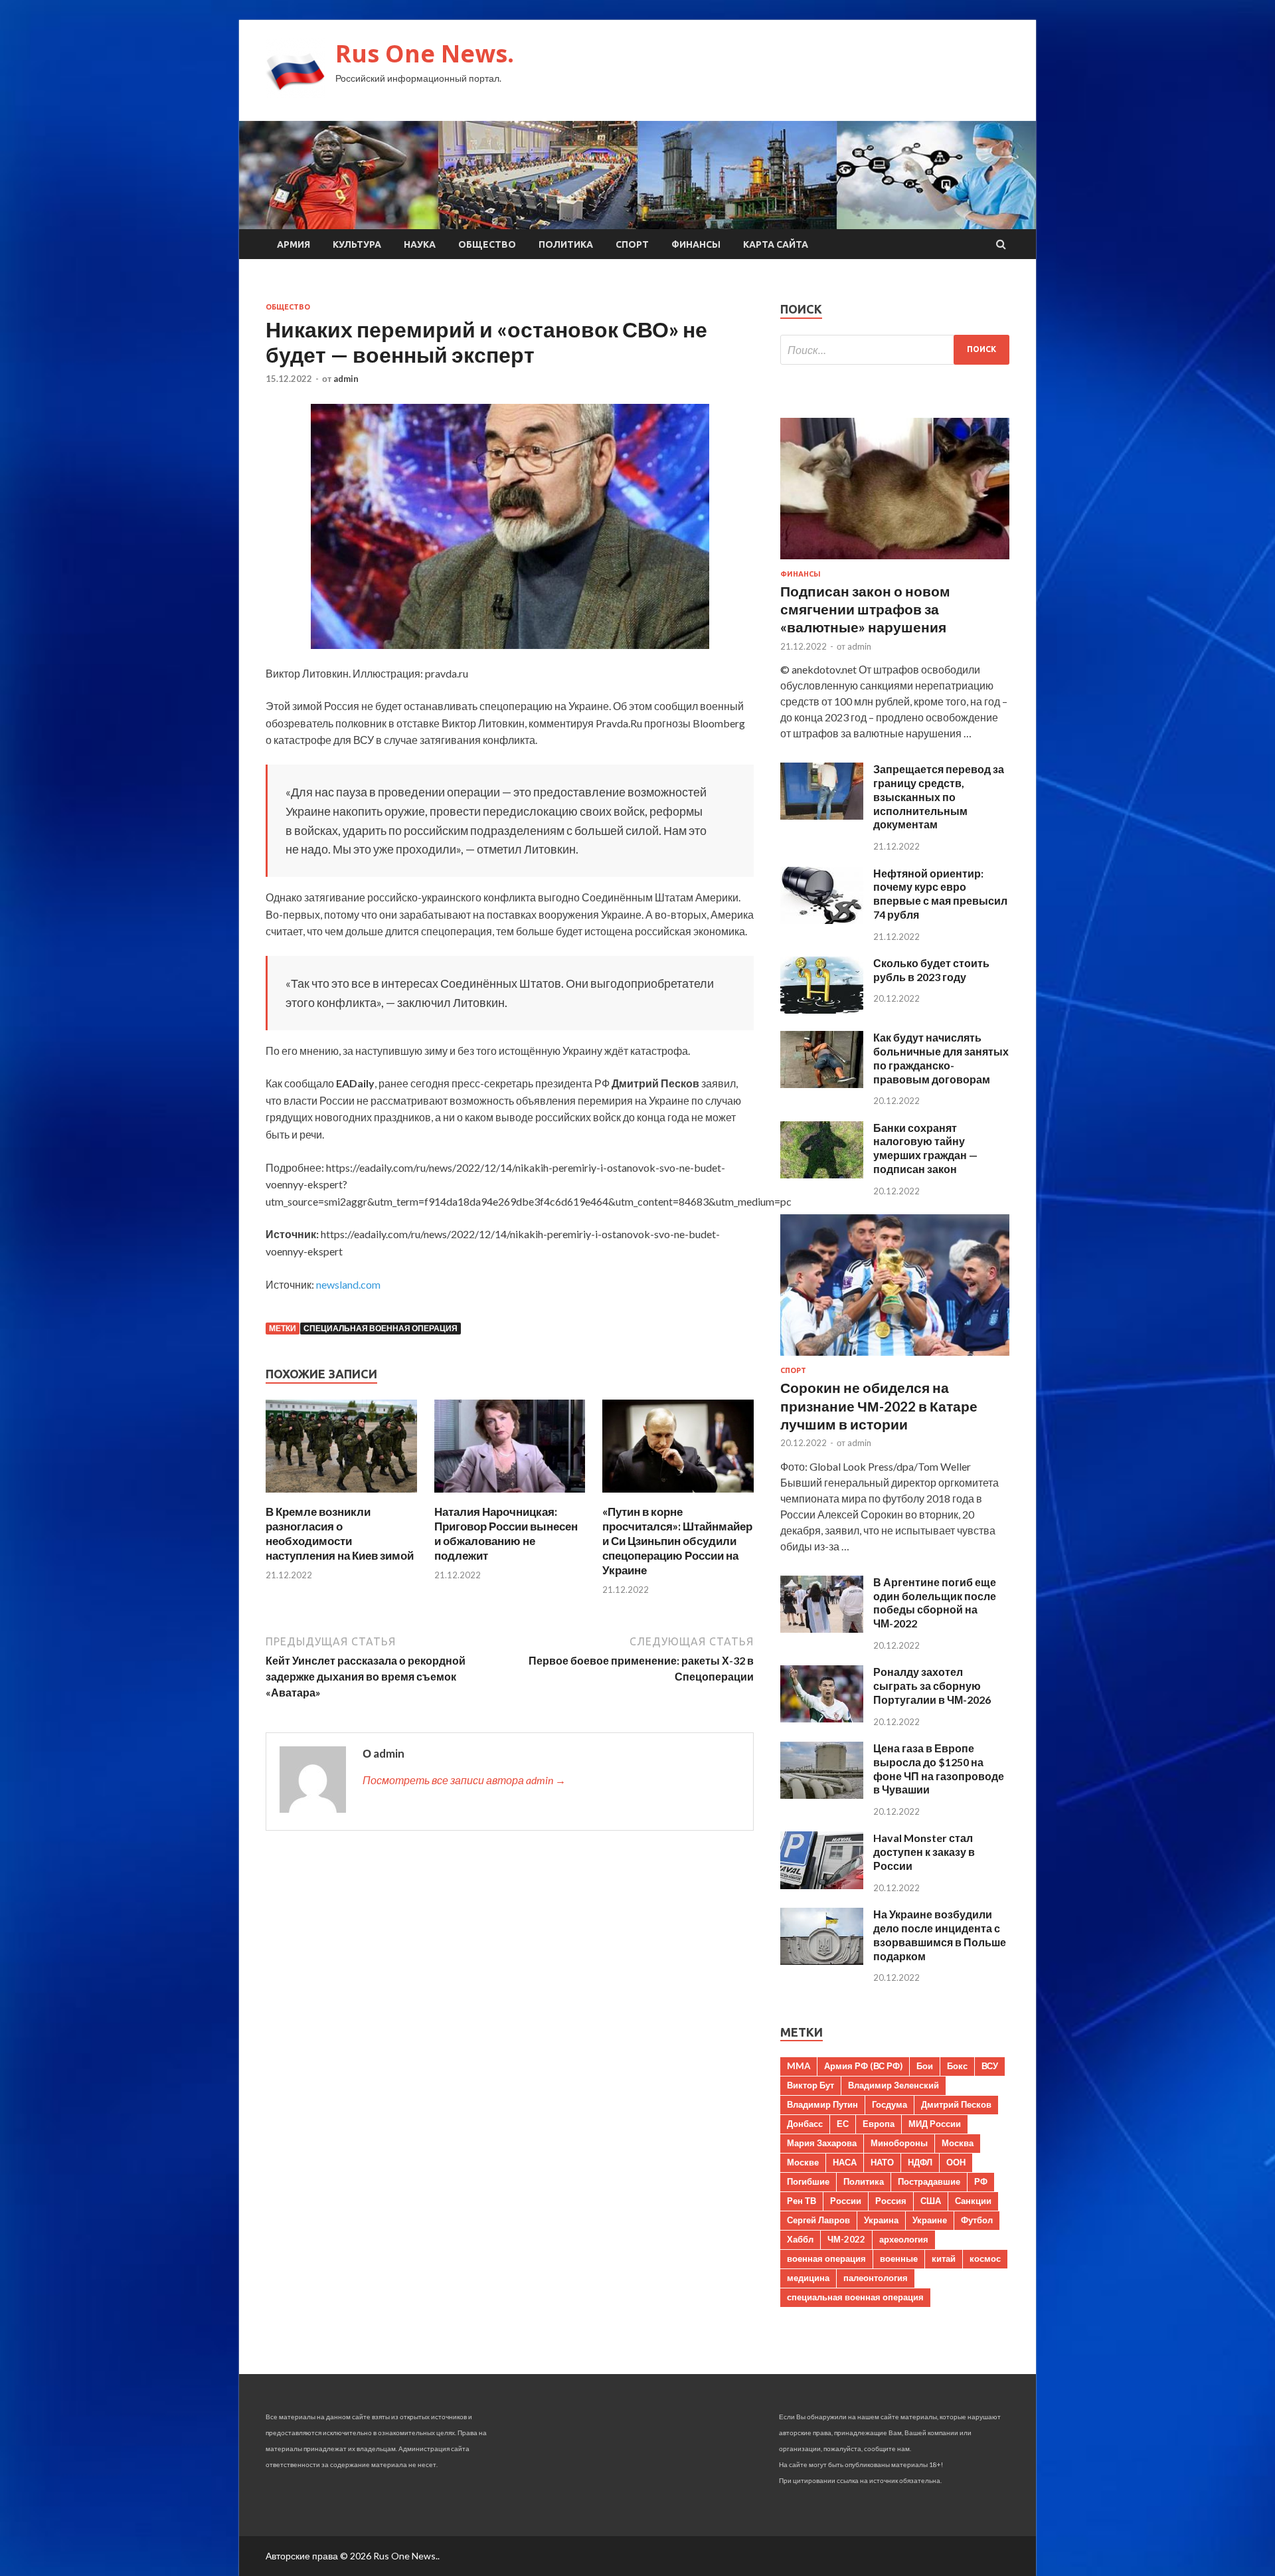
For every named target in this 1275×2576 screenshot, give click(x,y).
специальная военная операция (381, 1328)
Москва (958, 2143)
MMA (799, 2066)
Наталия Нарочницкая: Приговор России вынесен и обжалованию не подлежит (506, 1533)
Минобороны (899, 2143)
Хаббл (800, 2239)
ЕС (843, 2124)
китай (944, 2258)
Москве (803, 2162)
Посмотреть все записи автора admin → (464, 1780)
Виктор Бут (810, 2085)
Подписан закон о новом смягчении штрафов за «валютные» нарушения (865, 609)
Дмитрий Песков (956, 2104)
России (846, 2201)
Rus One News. (425, 53)
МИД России (935, 2124)
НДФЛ (920, 2162)
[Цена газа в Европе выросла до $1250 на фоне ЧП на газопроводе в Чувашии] (822, 1794)
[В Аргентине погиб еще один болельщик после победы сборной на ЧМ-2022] (822, 1628)
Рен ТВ (802, 2201)
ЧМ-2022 (846, 2239)
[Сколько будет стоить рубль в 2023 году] (822, 1009)
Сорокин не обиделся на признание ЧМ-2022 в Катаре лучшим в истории (879, 1406)
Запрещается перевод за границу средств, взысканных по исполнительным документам (939, 796)
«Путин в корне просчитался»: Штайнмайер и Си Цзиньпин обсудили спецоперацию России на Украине (677, 1541)
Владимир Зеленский (893, 2085)
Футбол (977, 2220)
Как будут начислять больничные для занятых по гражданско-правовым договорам (941, 1058)
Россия (891, 2201)
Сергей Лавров (818, 2220)
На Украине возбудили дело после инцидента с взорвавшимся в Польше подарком (940, 1935)
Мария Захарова (822, 2143)
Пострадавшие (929, 2181)
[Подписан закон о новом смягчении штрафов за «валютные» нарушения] (895, 562)
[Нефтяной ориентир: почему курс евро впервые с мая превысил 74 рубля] (822, 920)
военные (899, 2258)
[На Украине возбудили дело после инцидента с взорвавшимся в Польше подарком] (822, 1961)
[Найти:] (895, 350)
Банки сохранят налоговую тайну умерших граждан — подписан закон (925, 1148)
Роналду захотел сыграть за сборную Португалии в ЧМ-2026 (932, 1686)
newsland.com (348, 1284)
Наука (420, 244)
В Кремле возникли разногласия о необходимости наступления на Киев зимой (340, 1533)
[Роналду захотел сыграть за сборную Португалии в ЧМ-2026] (822, 1718)
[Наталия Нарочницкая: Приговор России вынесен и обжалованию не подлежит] (510, 1496)
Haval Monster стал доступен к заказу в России (924, 1852)
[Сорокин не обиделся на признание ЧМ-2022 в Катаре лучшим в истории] (895, 1358)
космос (985, 2258)
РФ (981, 2181)
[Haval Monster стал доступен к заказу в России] (822, 1885)
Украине (930, 2220)
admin (346, 379)
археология (904, 2239)
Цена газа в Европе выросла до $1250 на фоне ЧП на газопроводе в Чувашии (939, 1769)
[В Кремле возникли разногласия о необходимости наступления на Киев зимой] (341, 1496)
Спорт (632, 244)
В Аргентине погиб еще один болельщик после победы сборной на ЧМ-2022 (935, 1603)
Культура (357, 244)
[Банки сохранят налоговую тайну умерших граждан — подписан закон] (822, 1174)
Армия (294, 244)
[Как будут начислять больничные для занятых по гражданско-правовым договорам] (822, 1084)
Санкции (973, 2201)
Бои (925, 2066)
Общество (487, 244)
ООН (956, 2162)
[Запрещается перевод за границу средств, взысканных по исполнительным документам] (822, 815)
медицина (808, 2278)
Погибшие (808, 2181)
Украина (881, 2220)
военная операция (826, 2258)
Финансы (696, 244)
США (931, 2201)
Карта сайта (776, 244)
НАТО (882, 2162)
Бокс (957, 2066)
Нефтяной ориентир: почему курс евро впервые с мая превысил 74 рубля (940, 894)
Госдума (890, 2104)
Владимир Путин (822, 2104)
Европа (879, 2124)
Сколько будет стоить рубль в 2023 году (931, 970)
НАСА (845, 2162)
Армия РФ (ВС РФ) (863, 2066)
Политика (566, 244)
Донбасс (805, 2124)
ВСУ (990, 2066)
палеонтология (876, 2278)
